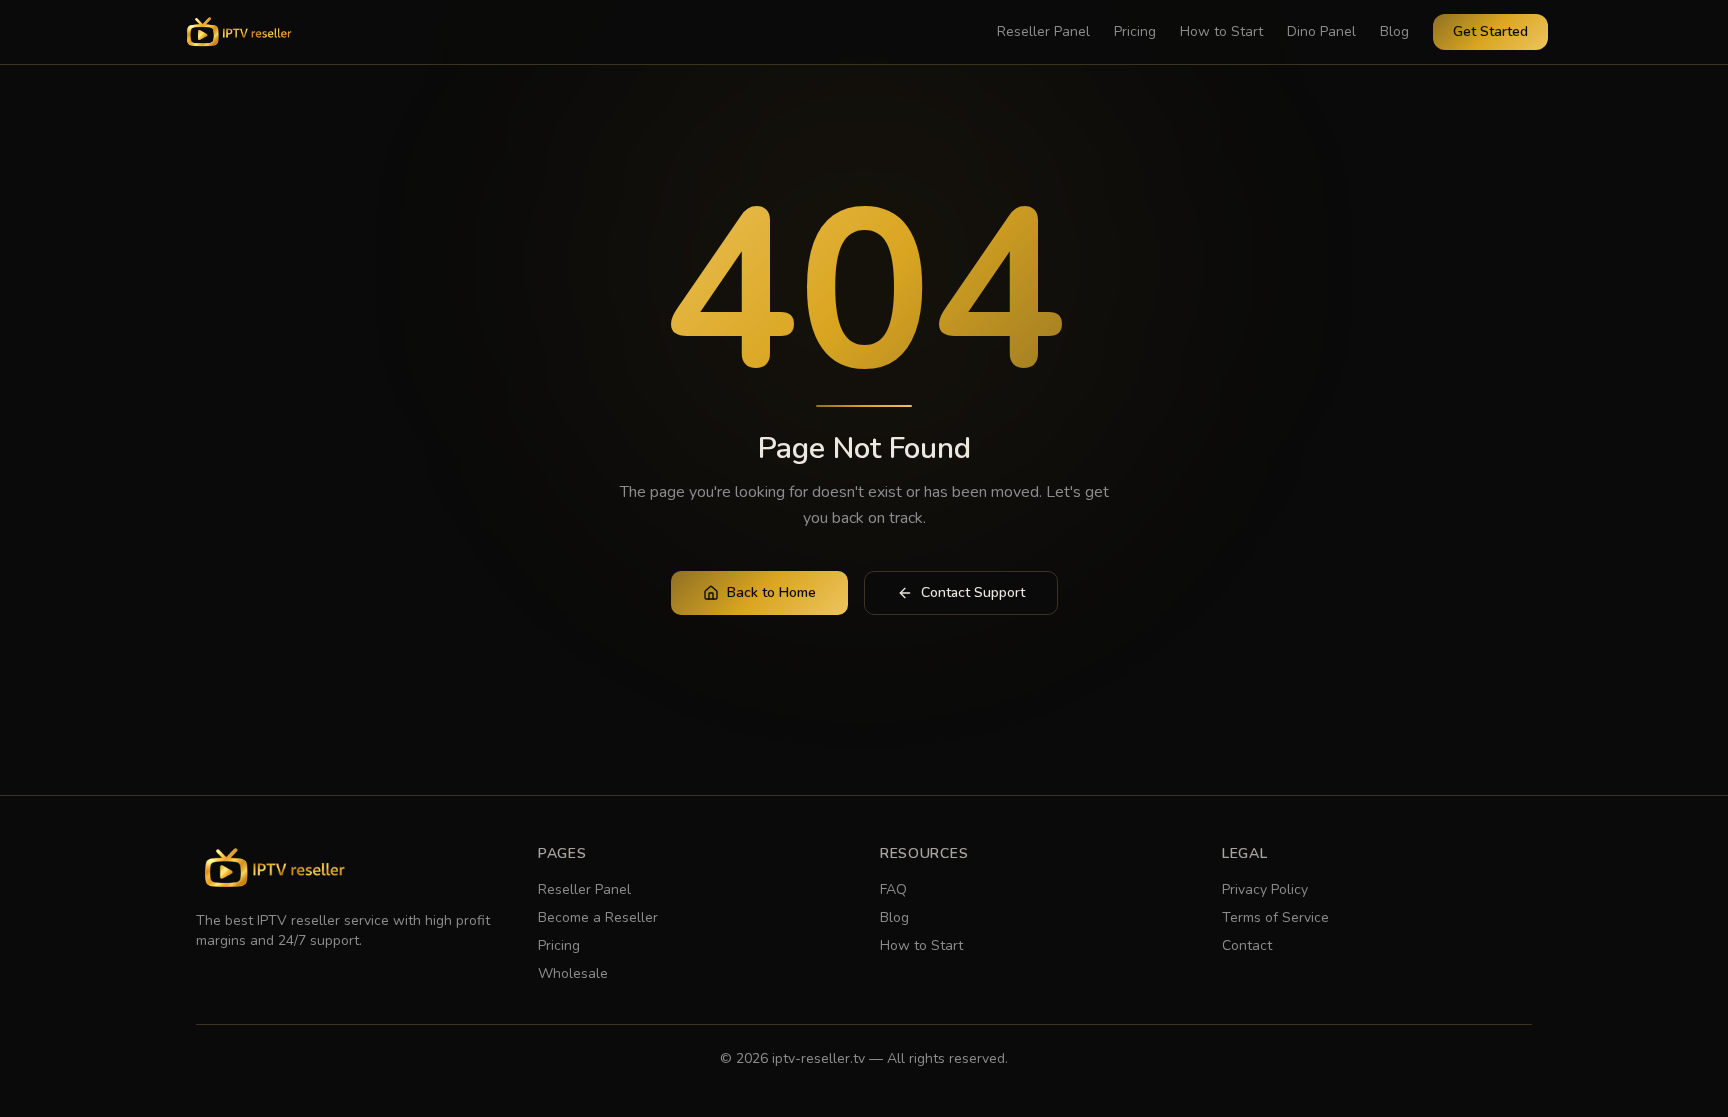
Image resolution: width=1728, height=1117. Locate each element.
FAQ (893, 889)
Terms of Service (1275, 917)
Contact (1247, 945)
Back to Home (771, 592)
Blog (1394, 31)
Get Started (1490, 31)
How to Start (1221, 31)
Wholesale (573, 973)
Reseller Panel (1043, 31)
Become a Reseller (598, 917)
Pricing (1135, 31)
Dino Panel (1321, 31)
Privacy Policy (1265, 889)
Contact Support (973, 592)
